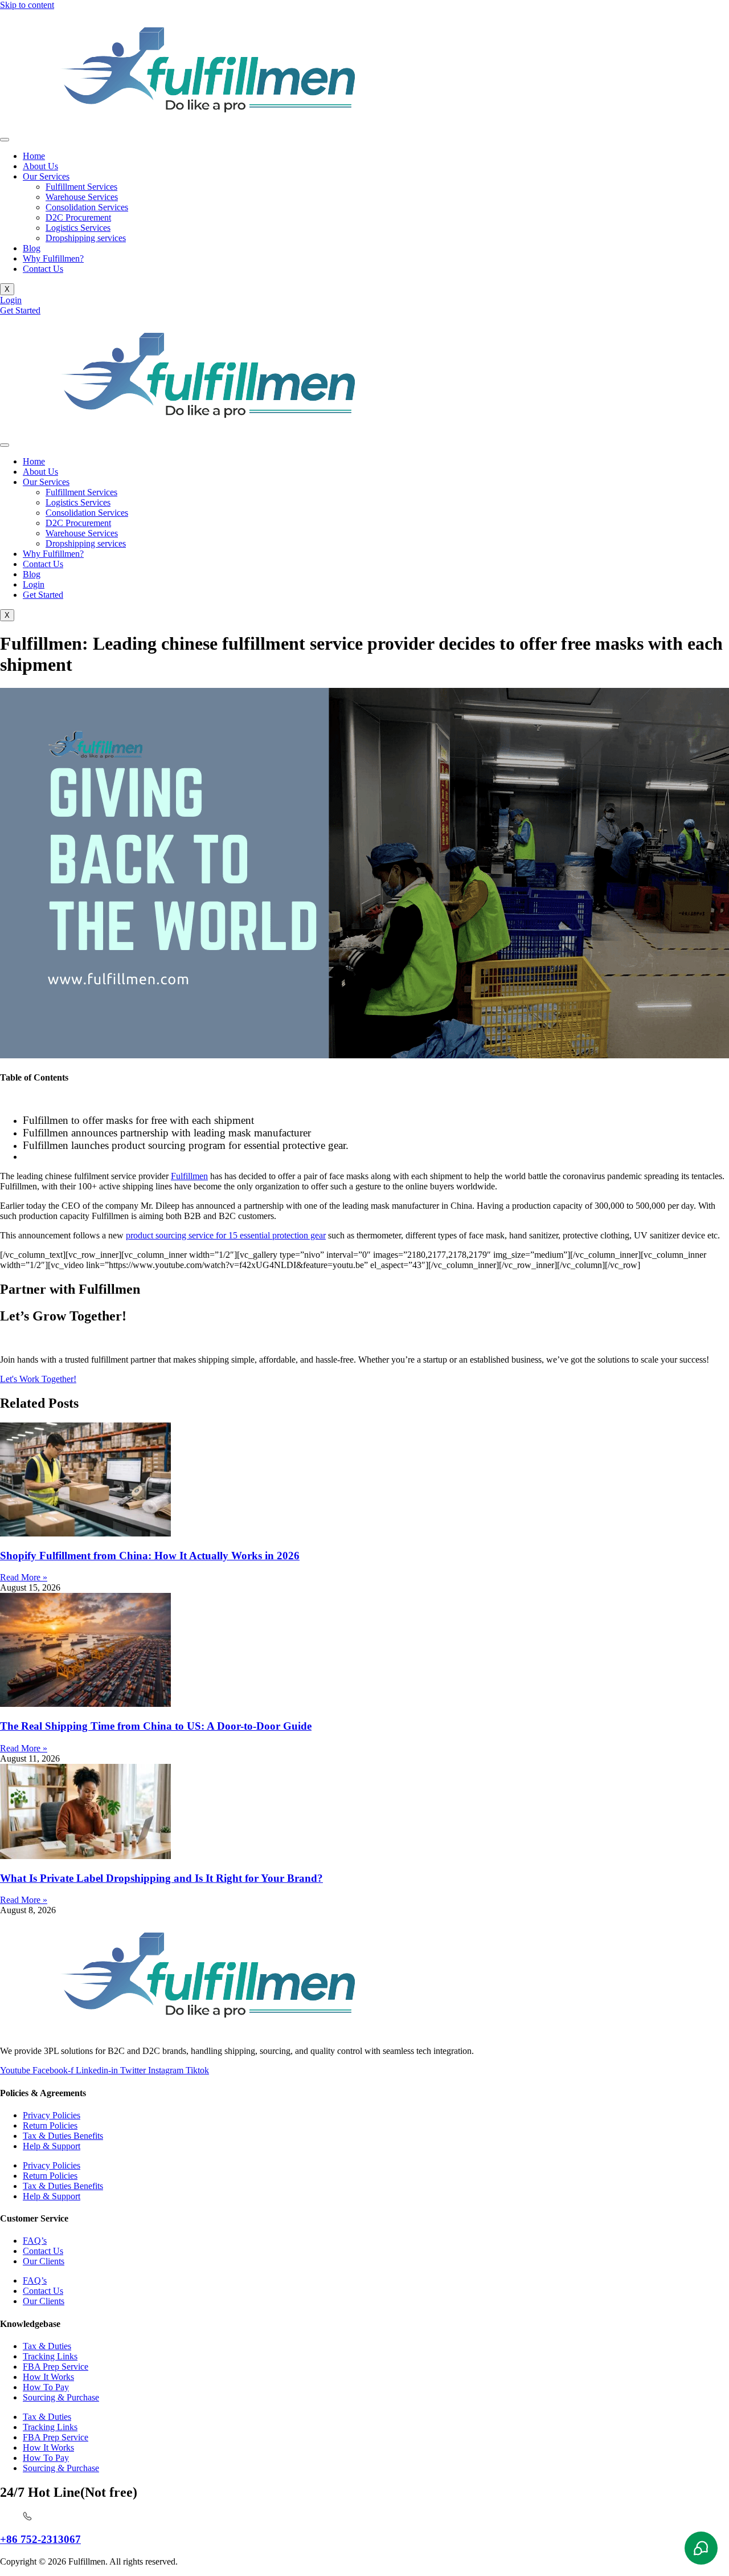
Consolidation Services (87, 207)
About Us (40, 166)
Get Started (43, 595)
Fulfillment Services (81, 187)
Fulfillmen (189, 1176)
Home (34, 156)
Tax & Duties (47, 2346)
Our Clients (44, 2261)
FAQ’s (35, 2241)
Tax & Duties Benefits (63, 2136)
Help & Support (52, 2146)
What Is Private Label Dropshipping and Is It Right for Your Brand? (161, 1878)
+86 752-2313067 (40, 2539)
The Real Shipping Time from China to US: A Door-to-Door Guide (156, 1726)
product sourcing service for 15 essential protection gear (226, 1235)
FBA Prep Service (56, 2367)
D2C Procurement (78, 217)
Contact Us (43, 269)
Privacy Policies (52, 2115)
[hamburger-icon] (5, 140)
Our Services (46, 176)
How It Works (48, 2377)
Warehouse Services (82, 197)
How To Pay (46, 2387)
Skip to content (27, 5)
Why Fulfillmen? (53, 258)
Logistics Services (78, 228)
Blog (32, 248)
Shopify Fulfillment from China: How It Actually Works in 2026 (150, 1556)
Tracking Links (50, 2356)
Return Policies (50, 2125)
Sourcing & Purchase (61, 2397)
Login (34, 584)
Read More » (24, 1577)
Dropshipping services (86, 238)
